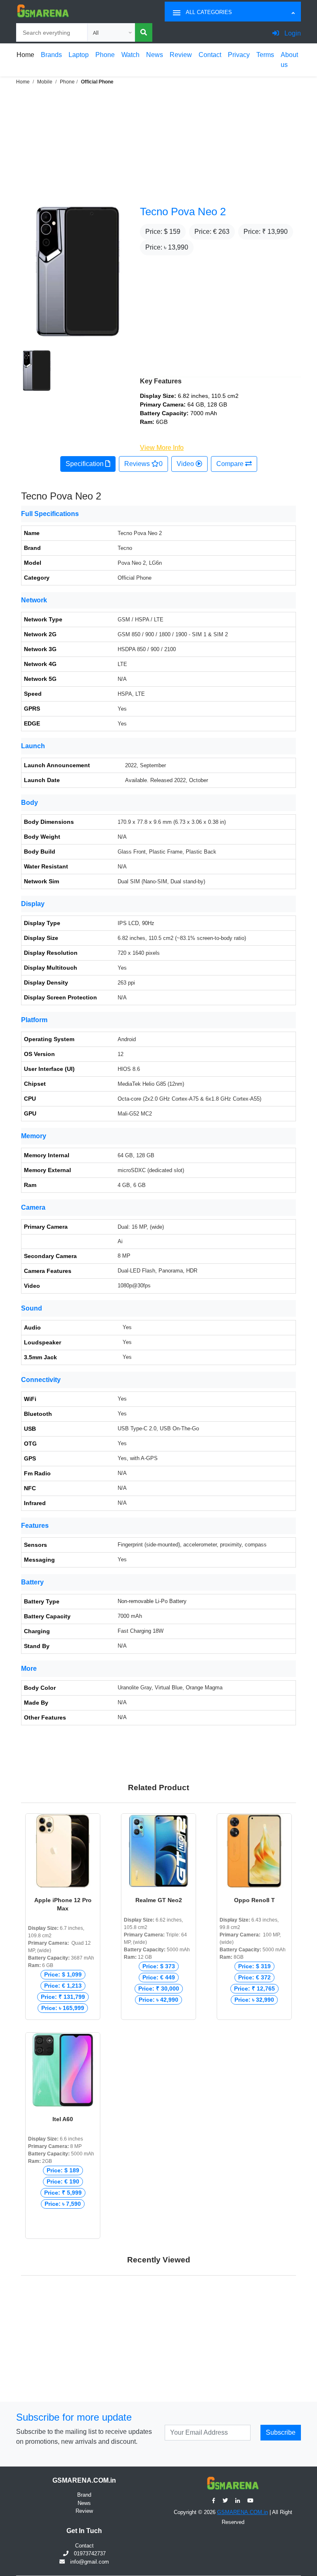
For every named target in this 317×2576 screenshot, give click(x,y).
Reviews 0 (143, 464)
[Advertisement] (158, 144)
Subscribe (281, 2432)
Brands (51, 55)
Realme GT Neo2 (159, 1900)
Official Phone (97, 82)
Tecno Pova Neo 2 (183, 212)
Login (292, 33)
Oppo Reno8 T (254, 1900)
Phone (105, 55)
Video (186, 464)
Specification (85, 464)
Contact (210, 55)
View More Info (162, 448)
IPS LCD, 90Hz (136, 923)
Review (181, 55)
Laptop (79, 55)
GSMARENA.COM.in (242, 2512)
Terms (265, 55)
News (155, 55)
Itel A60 (63, 2119)
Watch (130, 55)
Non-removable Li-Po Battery (152, 1601)
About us (289, 60)
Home (25, 55)
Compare (231, 464)
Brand (84, 2495)
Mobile (45, 82)
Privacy (239, 55)
